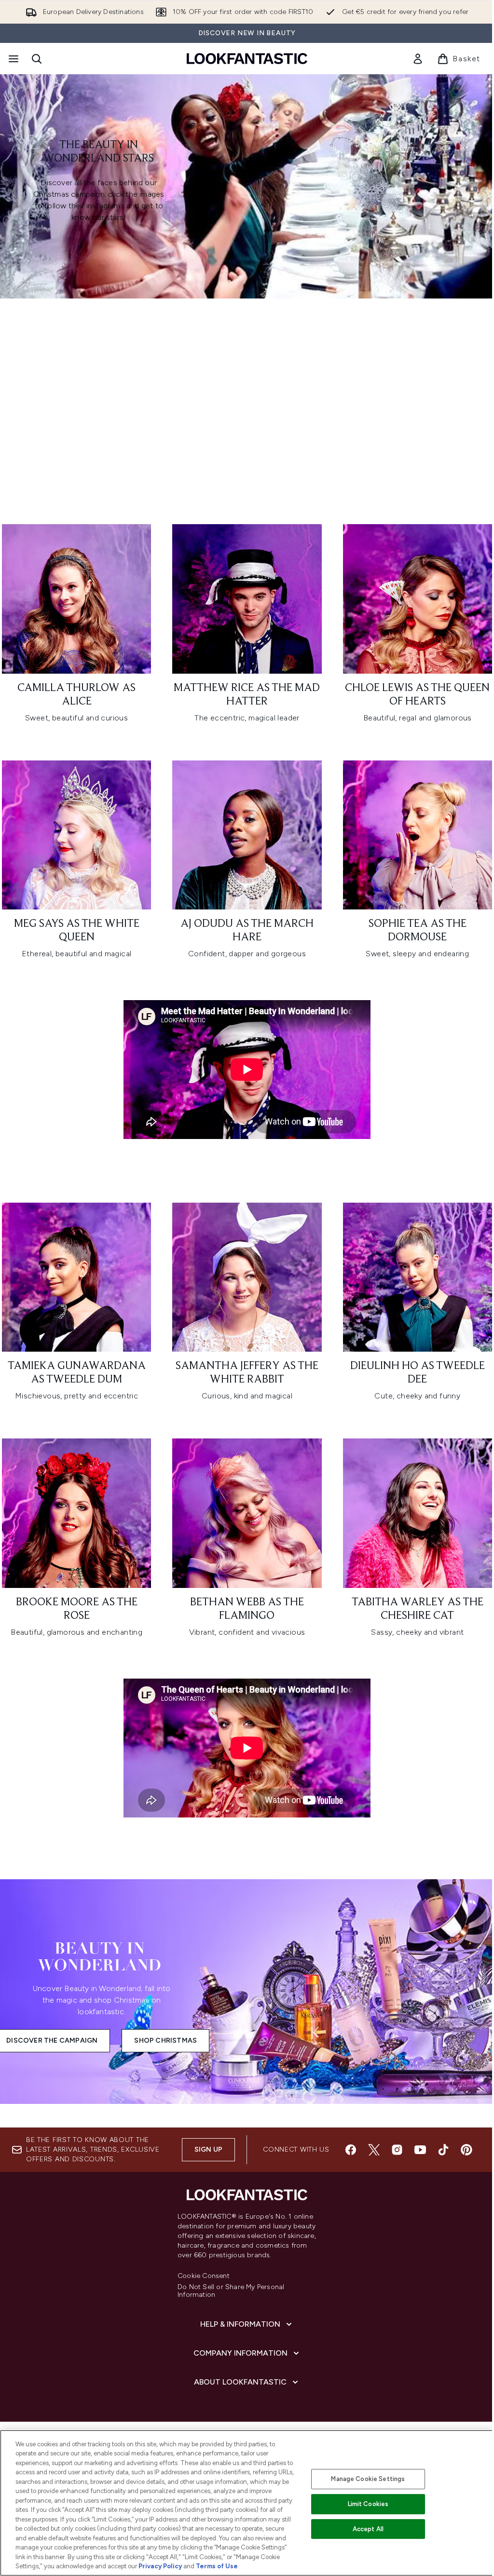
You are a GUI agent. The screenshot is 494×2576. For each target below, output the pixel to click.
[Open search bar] (37, 59)
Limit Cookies (368, 2504)
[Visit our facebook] (351, 2150)
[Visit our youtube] (420, 2150)
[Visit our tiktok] (443, 2150)
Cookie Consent (204, 2276)
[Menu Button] (13, 59)
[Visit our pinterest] (467, 2150)
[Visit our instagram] (397, 2150)
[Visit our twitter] (374, 2150)
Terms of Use (217, 2566)
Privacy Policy (160, 2566)
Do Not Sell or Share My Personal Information (231, 2291)
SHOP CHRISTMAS (165, 2040)
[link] (418, 59)
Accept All (368, 2529)
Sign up (208, 2149)
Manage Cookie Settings (368, 2479)
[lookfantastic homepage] (247, 59)
